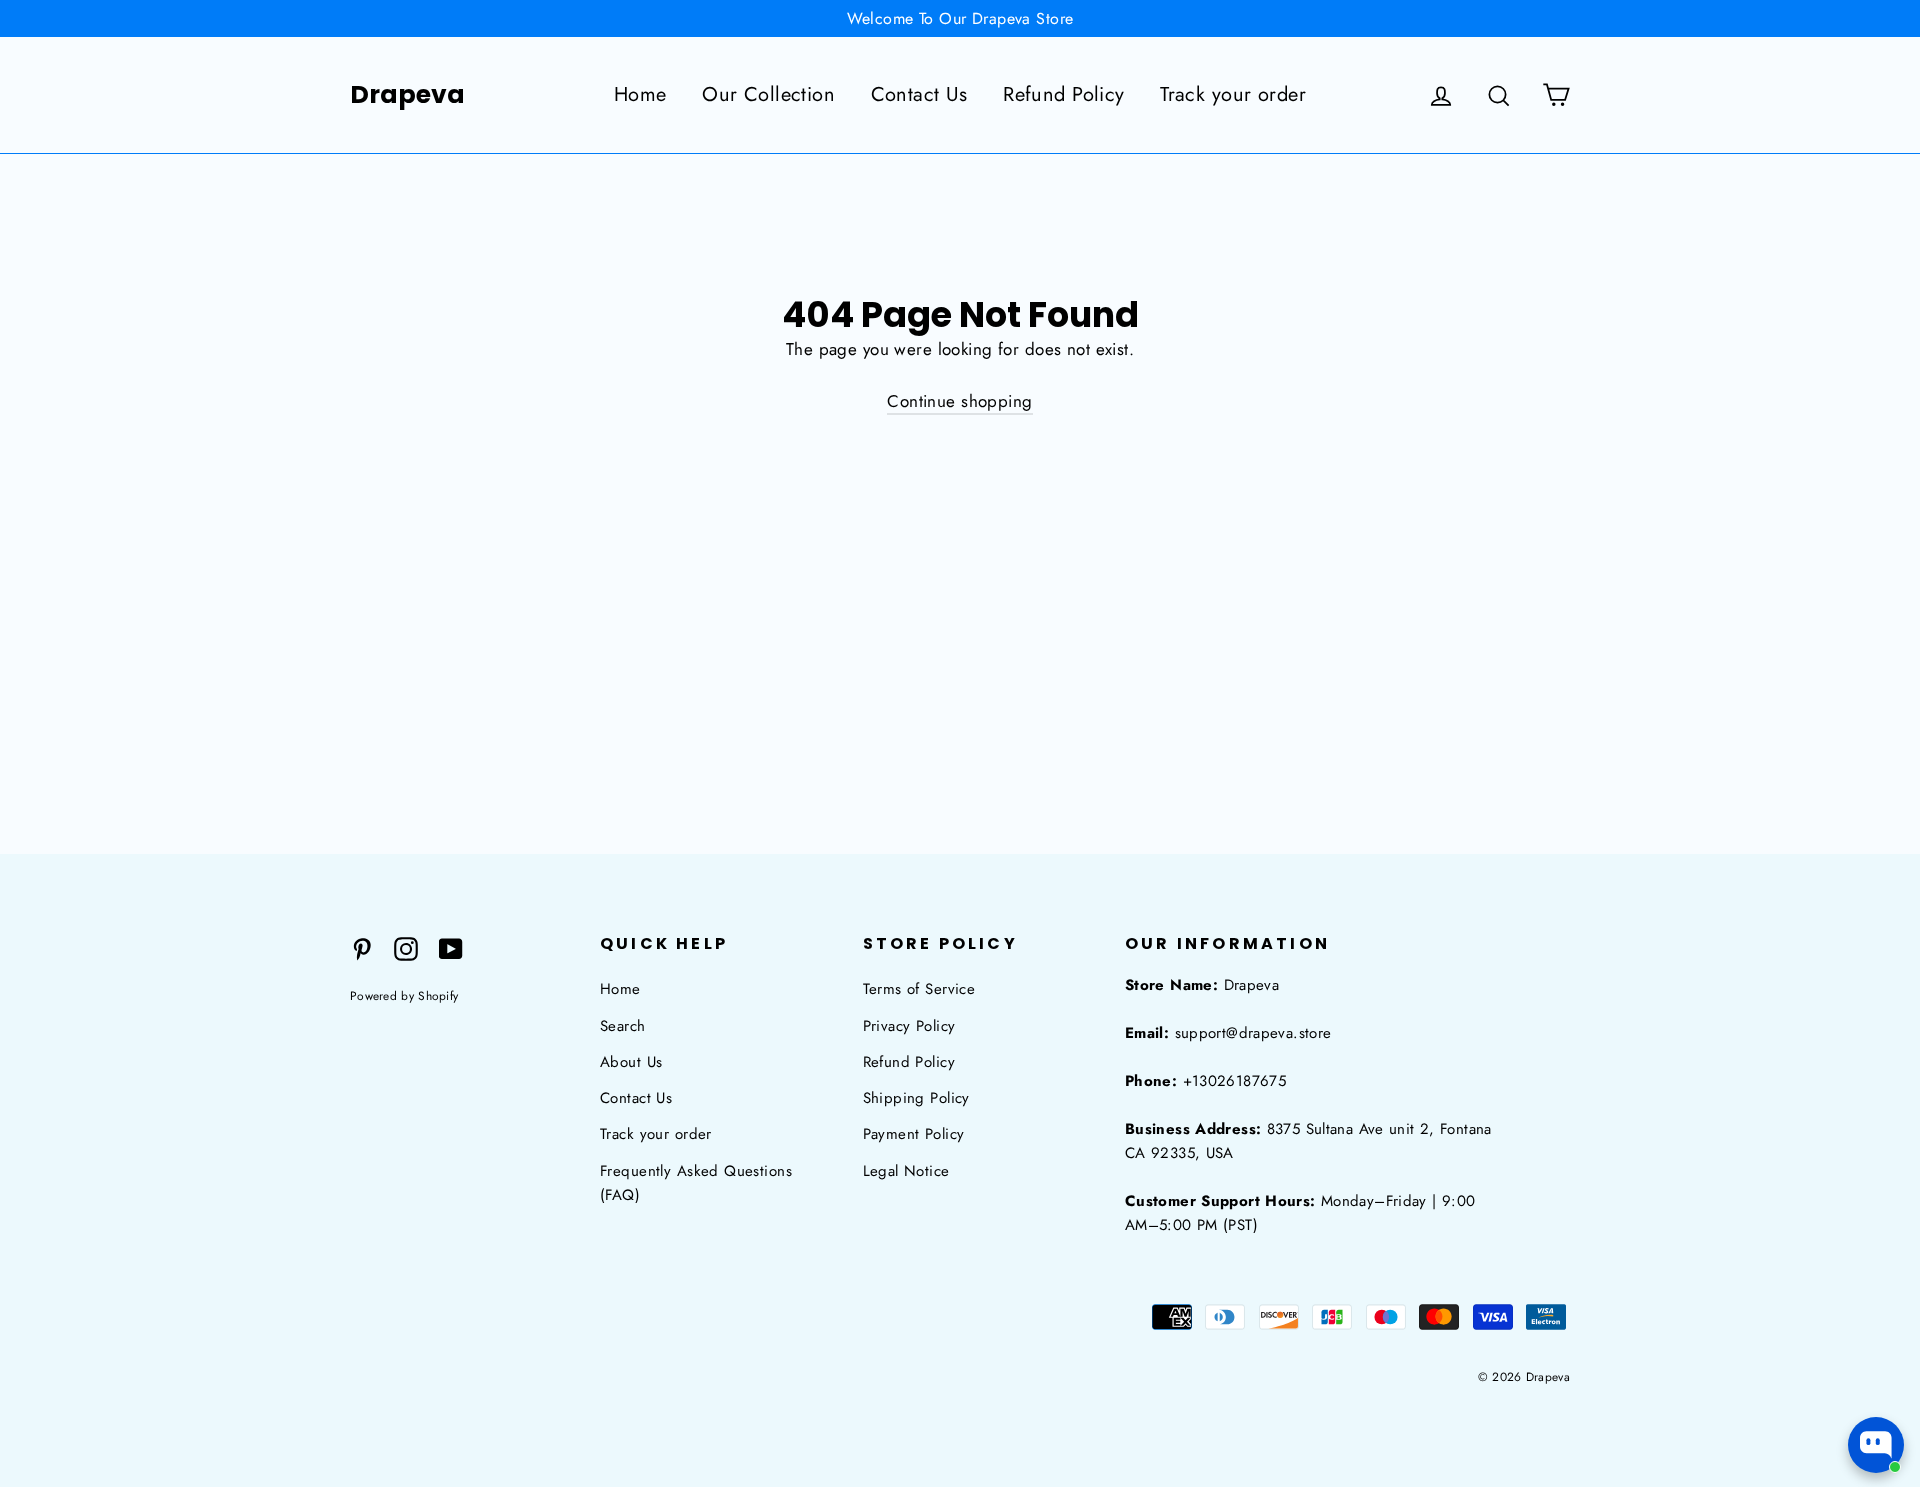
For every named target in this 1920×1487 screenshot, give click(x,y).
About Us (631, 1062)
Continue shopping (959, 401)
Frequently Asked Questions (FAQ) (696, 1183)
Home (640, 94)
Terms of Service (919, 989)
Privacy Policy (909, 1026)
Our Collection (768, 94)
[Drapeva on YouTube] (451, 947)
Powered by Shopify (404, 995)
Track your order (1233, 94)
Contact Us (919, 94)
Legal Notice (906, 1171)
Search (623, 1026)
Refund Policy (1064, 94)
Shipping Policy (916, 1098)
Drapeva (407, 95)
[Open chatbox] (1876, 1445)
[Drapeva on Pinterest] (362, 947)
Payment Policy (914, 1134)
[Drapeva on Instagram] (406, 947)
